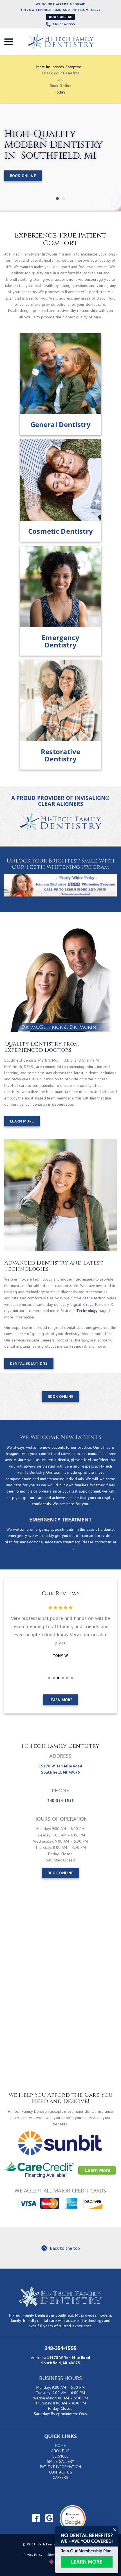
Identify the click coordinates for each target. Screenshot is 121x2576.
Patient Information (60, 2467)
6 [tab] (72, 1678)
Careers (60, 2477)
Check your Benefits (60, 73)
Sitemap (53, 2555)
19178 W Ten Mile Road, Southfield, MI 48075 (60, 10)
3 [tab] (58, 1678)
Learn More (22, 1121)
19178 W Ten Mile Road (69, 2358)
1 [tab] (57, 198)
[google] (49, 2518)
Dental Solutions (29, 1363)
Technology (87, 1311)
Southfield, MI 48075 (60, 2363)
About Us (60, 2451)
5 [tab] (67, 1678)
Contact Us (60, 2472)
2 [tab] (64, 198)
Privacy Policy (33, 2555)
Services (60, 2456)
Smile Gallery (60, 2461)
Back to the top (65, 2248)
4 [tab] (63, 1678)
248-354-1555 (64, 24)
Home (60, 2445)
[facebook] (36, 2518)
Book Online (60, 17)
